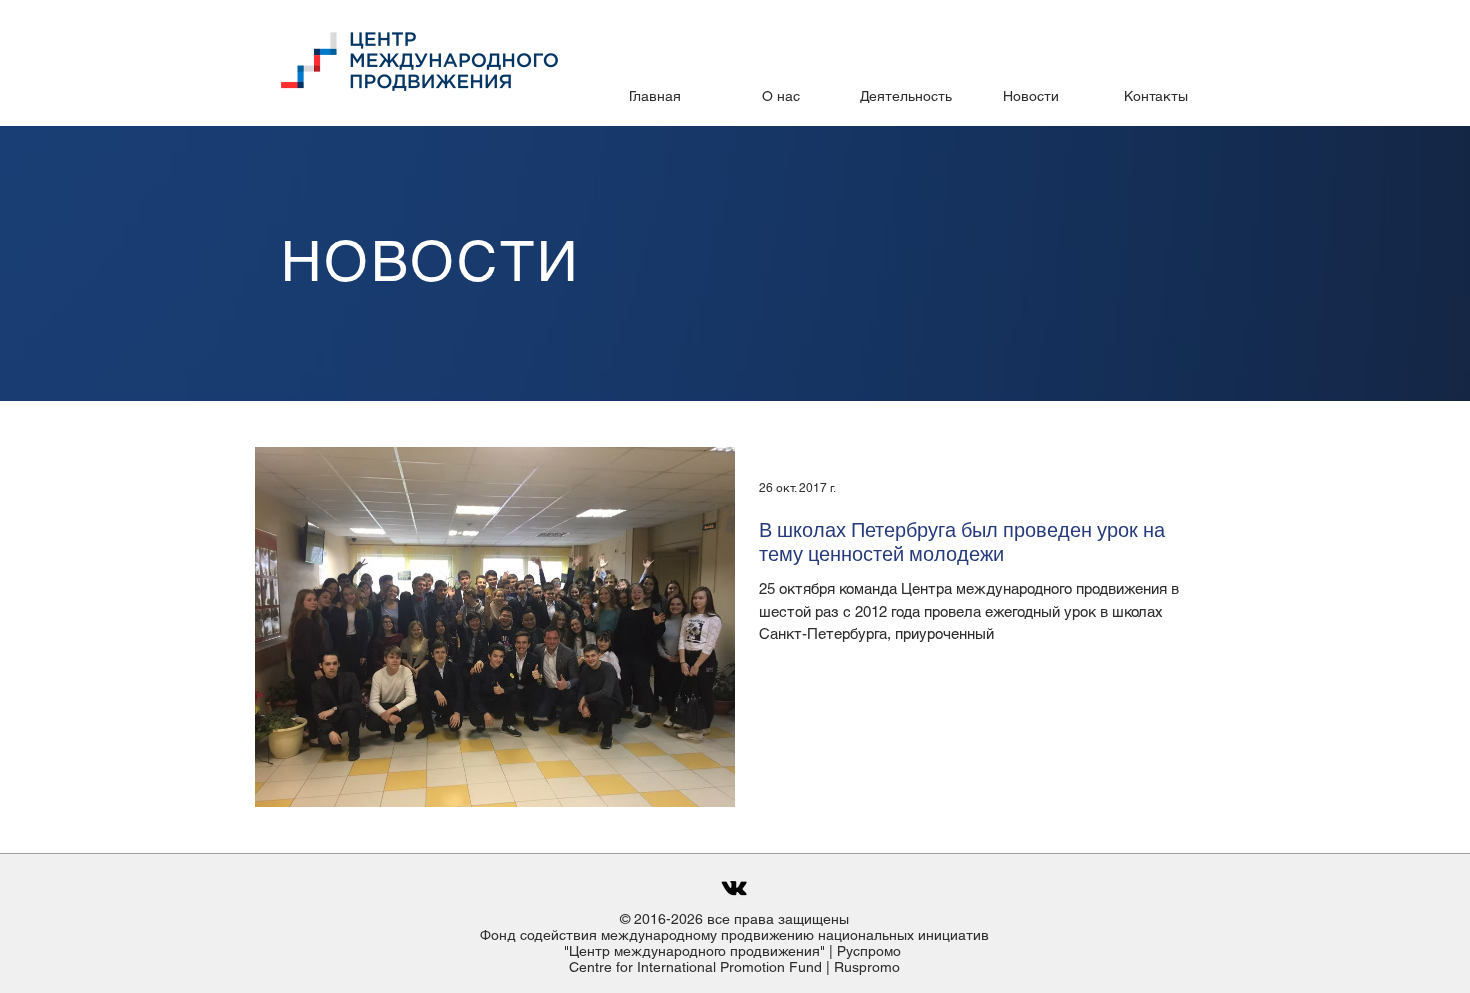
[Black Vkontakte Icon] (734, 888)
